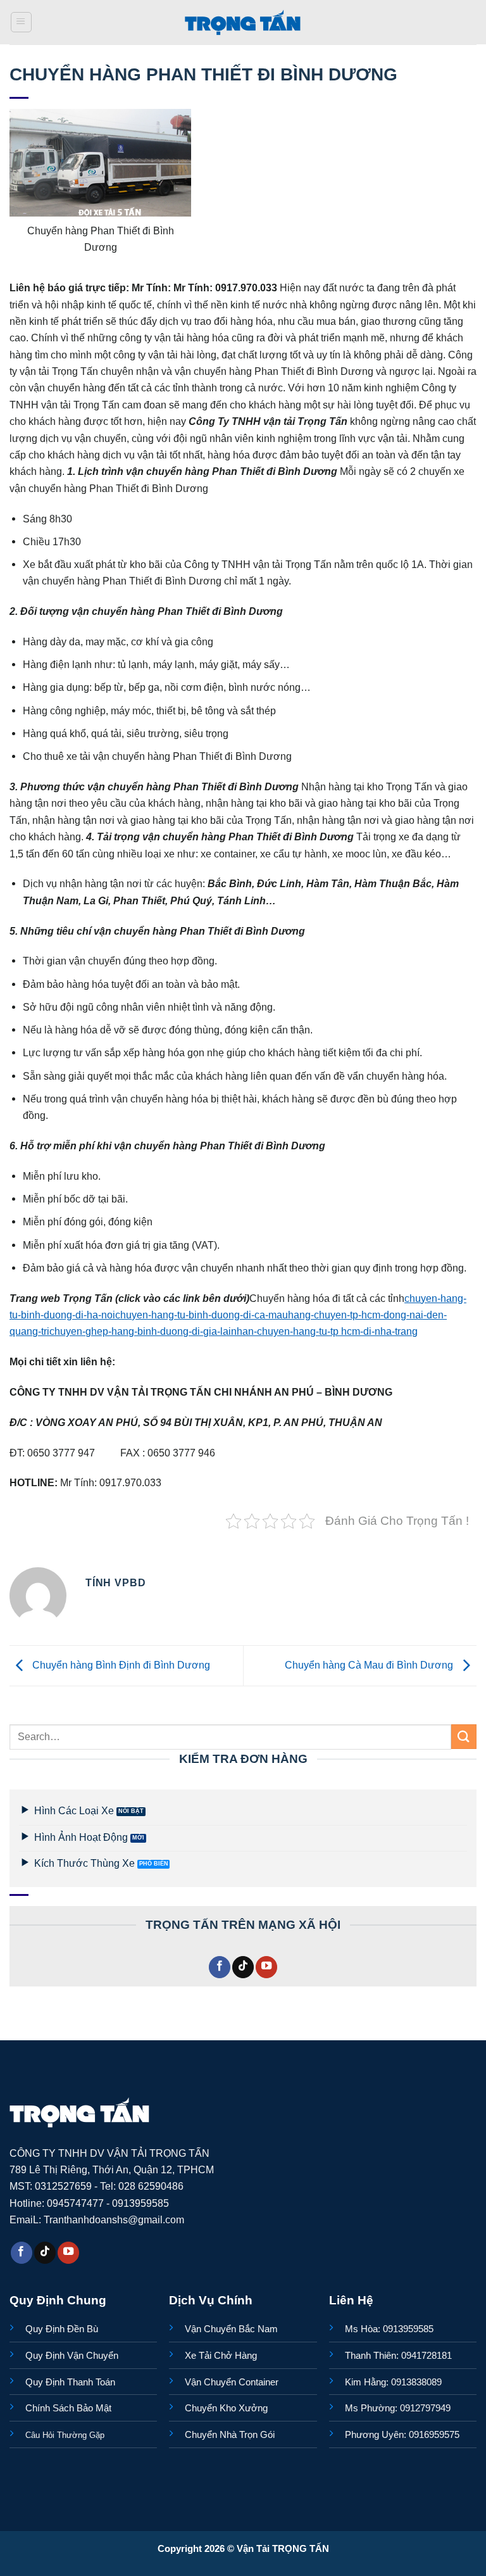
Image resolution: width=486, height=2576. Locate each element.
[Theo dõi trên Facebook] (220, 1967)
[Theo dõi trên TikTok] (243, 1967)
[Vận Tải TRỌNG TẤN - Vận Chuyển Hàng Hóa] (243, 22)
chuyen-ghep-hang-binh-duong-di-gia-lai (140, 1331)
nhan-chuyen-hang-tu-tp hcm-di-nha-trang (324, 1331)
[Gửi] (464, 1737)
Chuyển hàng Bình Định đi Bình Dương (120, 1665)
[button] (21, 22)
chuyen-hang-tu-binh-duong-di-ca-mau (202, 1315)
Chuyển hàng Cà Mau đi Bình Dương (370, 1665)
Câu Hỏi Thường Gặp (65, 2435)
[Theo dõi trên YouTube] (266, 1967)
